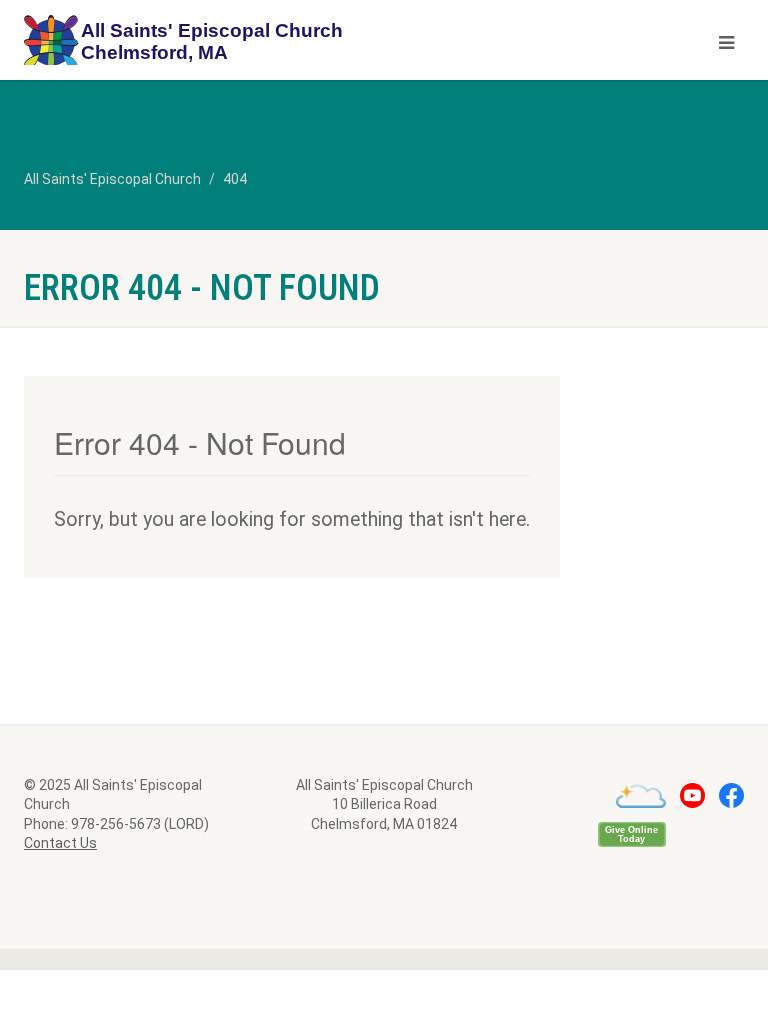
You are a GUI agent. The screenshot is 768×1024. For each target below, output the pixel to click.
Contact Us (60, 843)
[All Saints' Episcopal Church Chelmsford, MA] (196, 42)
